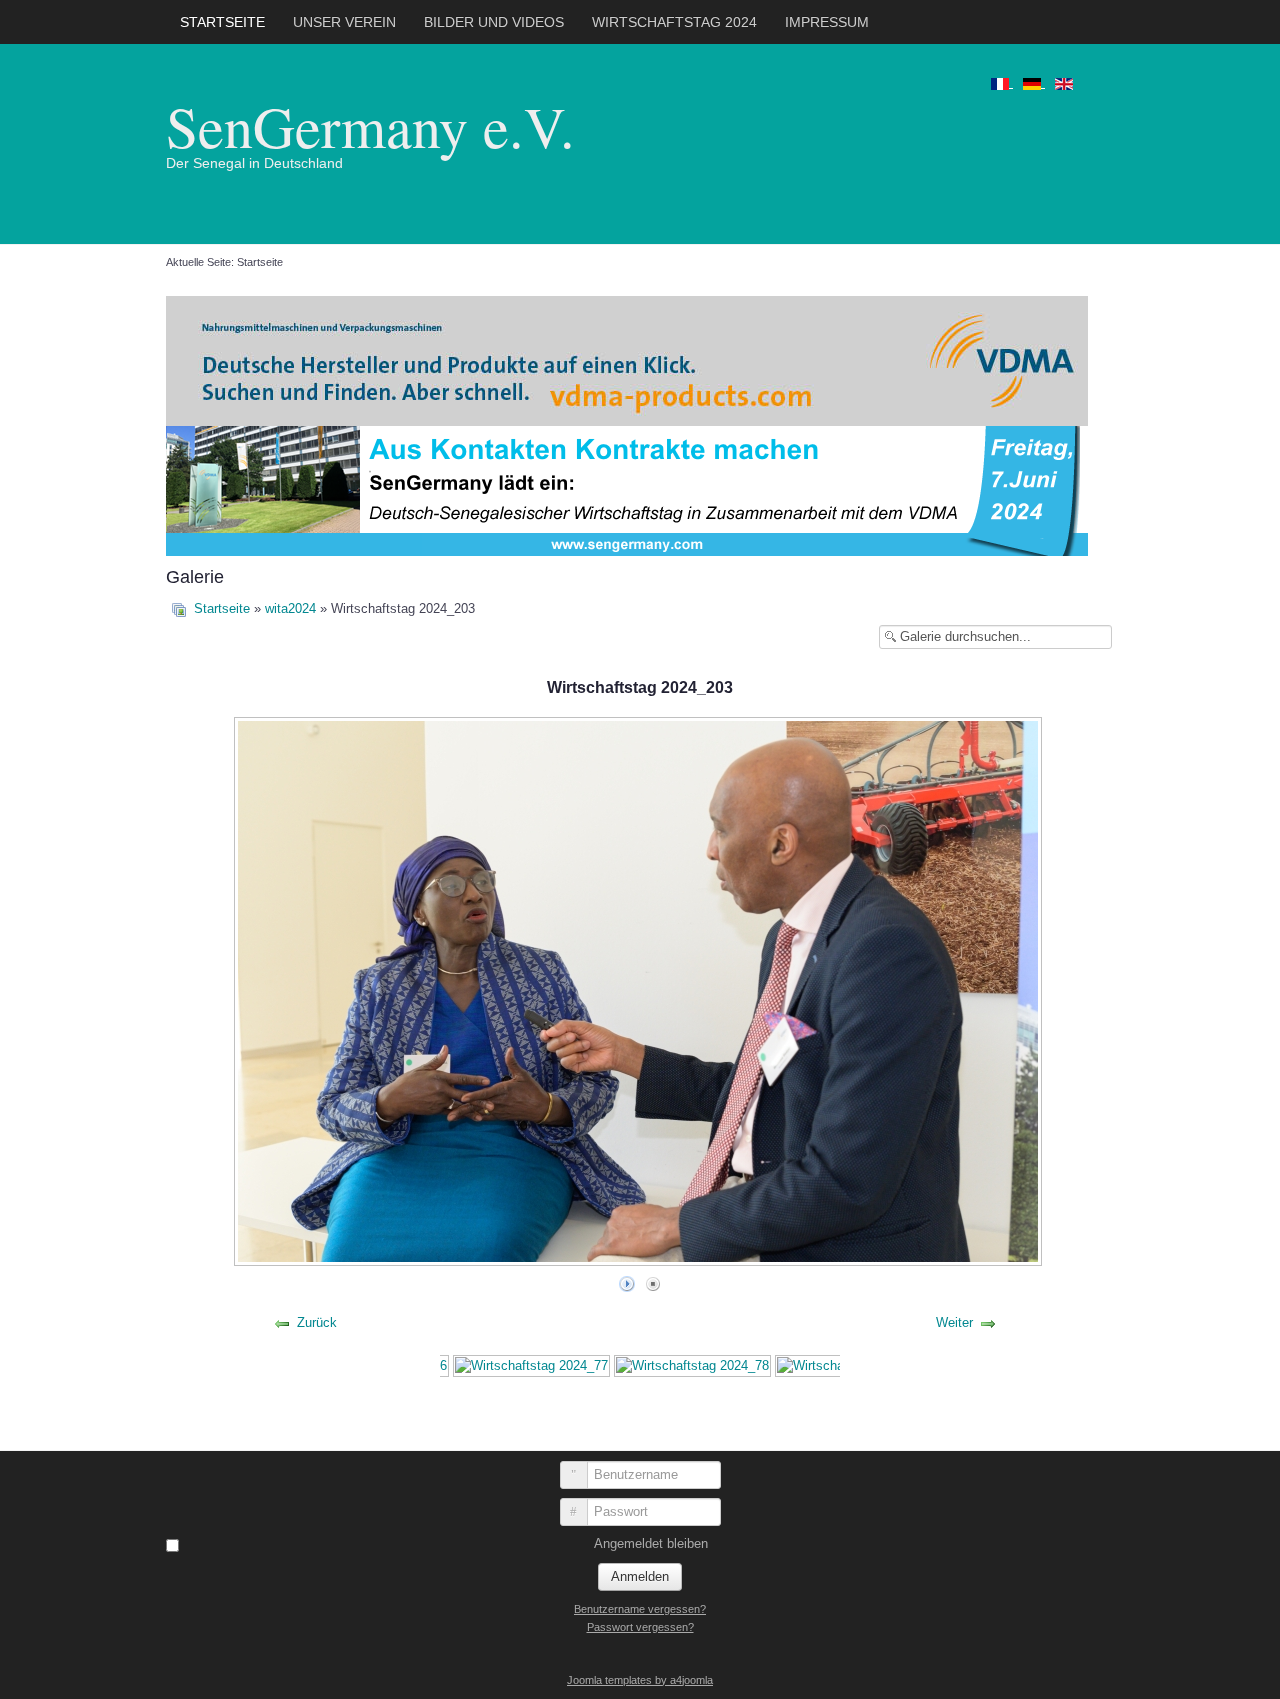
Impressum (827, 22)
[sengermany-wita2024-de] (627, 489)
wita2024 (290, 608)
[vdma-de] (627, 359)
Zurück (317, 1322)
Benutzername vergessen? (640, 1609)
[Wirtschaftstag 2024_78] (692, 1364)
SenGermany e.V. (370, 125)
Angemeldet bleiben (651, 1543)
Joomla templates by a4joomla (640, 1680)
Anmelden (640, 1576)
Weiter (954, 1322)
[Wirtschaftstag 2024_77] (531, 1364)
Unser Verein (344, 22)
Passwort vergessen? (640, 1627)
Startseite (222, 22)
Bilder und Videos (494, 22)
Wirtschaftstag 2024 (674, 22)
